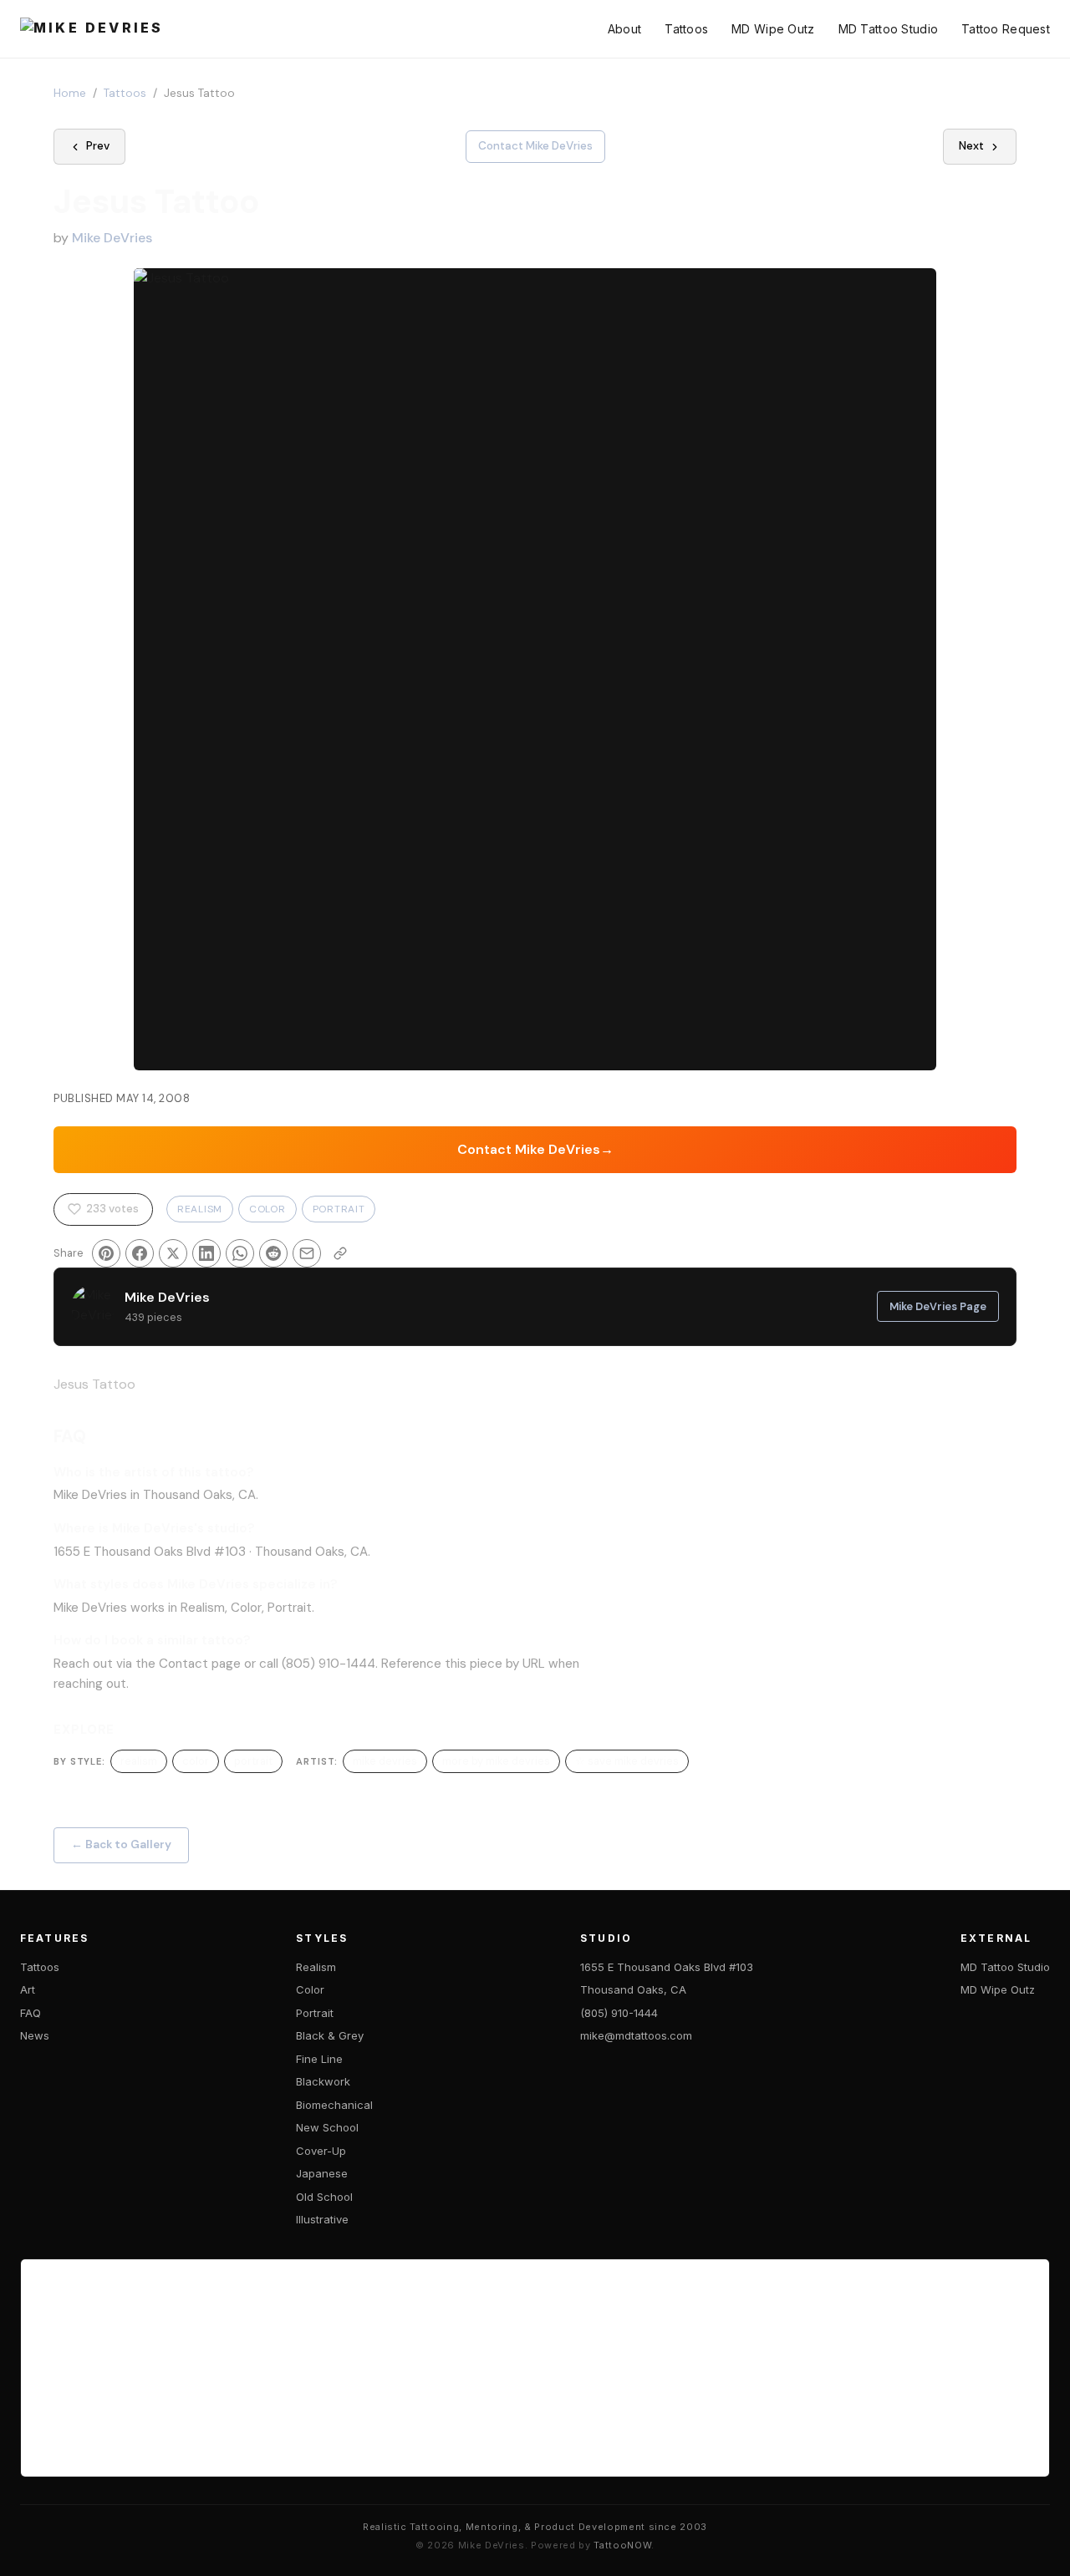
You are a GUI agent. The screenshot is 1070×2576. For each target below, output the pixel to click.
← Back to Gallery (121, 1844)
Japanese (322, 2173)
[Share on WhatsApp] (240, 1253)
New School (327, 2127)
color (196, 1761)
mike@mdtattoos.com (636, 2035)
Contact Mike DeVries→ (535, 1149)
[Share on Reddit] (273, 1253)
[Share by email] (307, 1253)
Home (70, 93)
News (35, 2035)
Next (971, 146)
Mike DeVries (112, 238)
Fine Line (319, 2059)
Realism (200, 1209)
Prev (98, 146)
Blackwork (323, 2081)
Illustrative (322, 2219)
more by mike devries (496, 1761)
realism (139, 1761)
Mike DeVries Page (938, 1306)
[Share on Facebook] (140, 1253)
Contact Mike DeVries (535, 146)
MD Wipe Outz (773, 29)
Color (267, 1209)
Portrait (339, 1209)
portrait (253, 1761)
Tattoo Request (1006, 29)
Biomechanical (334, 2105)
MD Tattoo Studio (888, 29)
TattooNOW (622, 2545)
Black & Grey (330, 2035)
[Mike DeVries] (92, 29)
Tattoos (686, 29)
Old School (324, 2197)
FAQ (31, 2013)
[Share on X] (173, 1253)
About (624, 29)
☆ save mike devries (627, 1761)
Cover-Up (321, 2151)
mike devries (385, 1761)
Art (28, 1989)
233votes (112, 1209)
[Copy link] (340, 1253)
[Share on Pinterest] (106, 1253)
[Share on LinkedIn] (206, 1253)
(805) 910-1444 (619, 2013)
